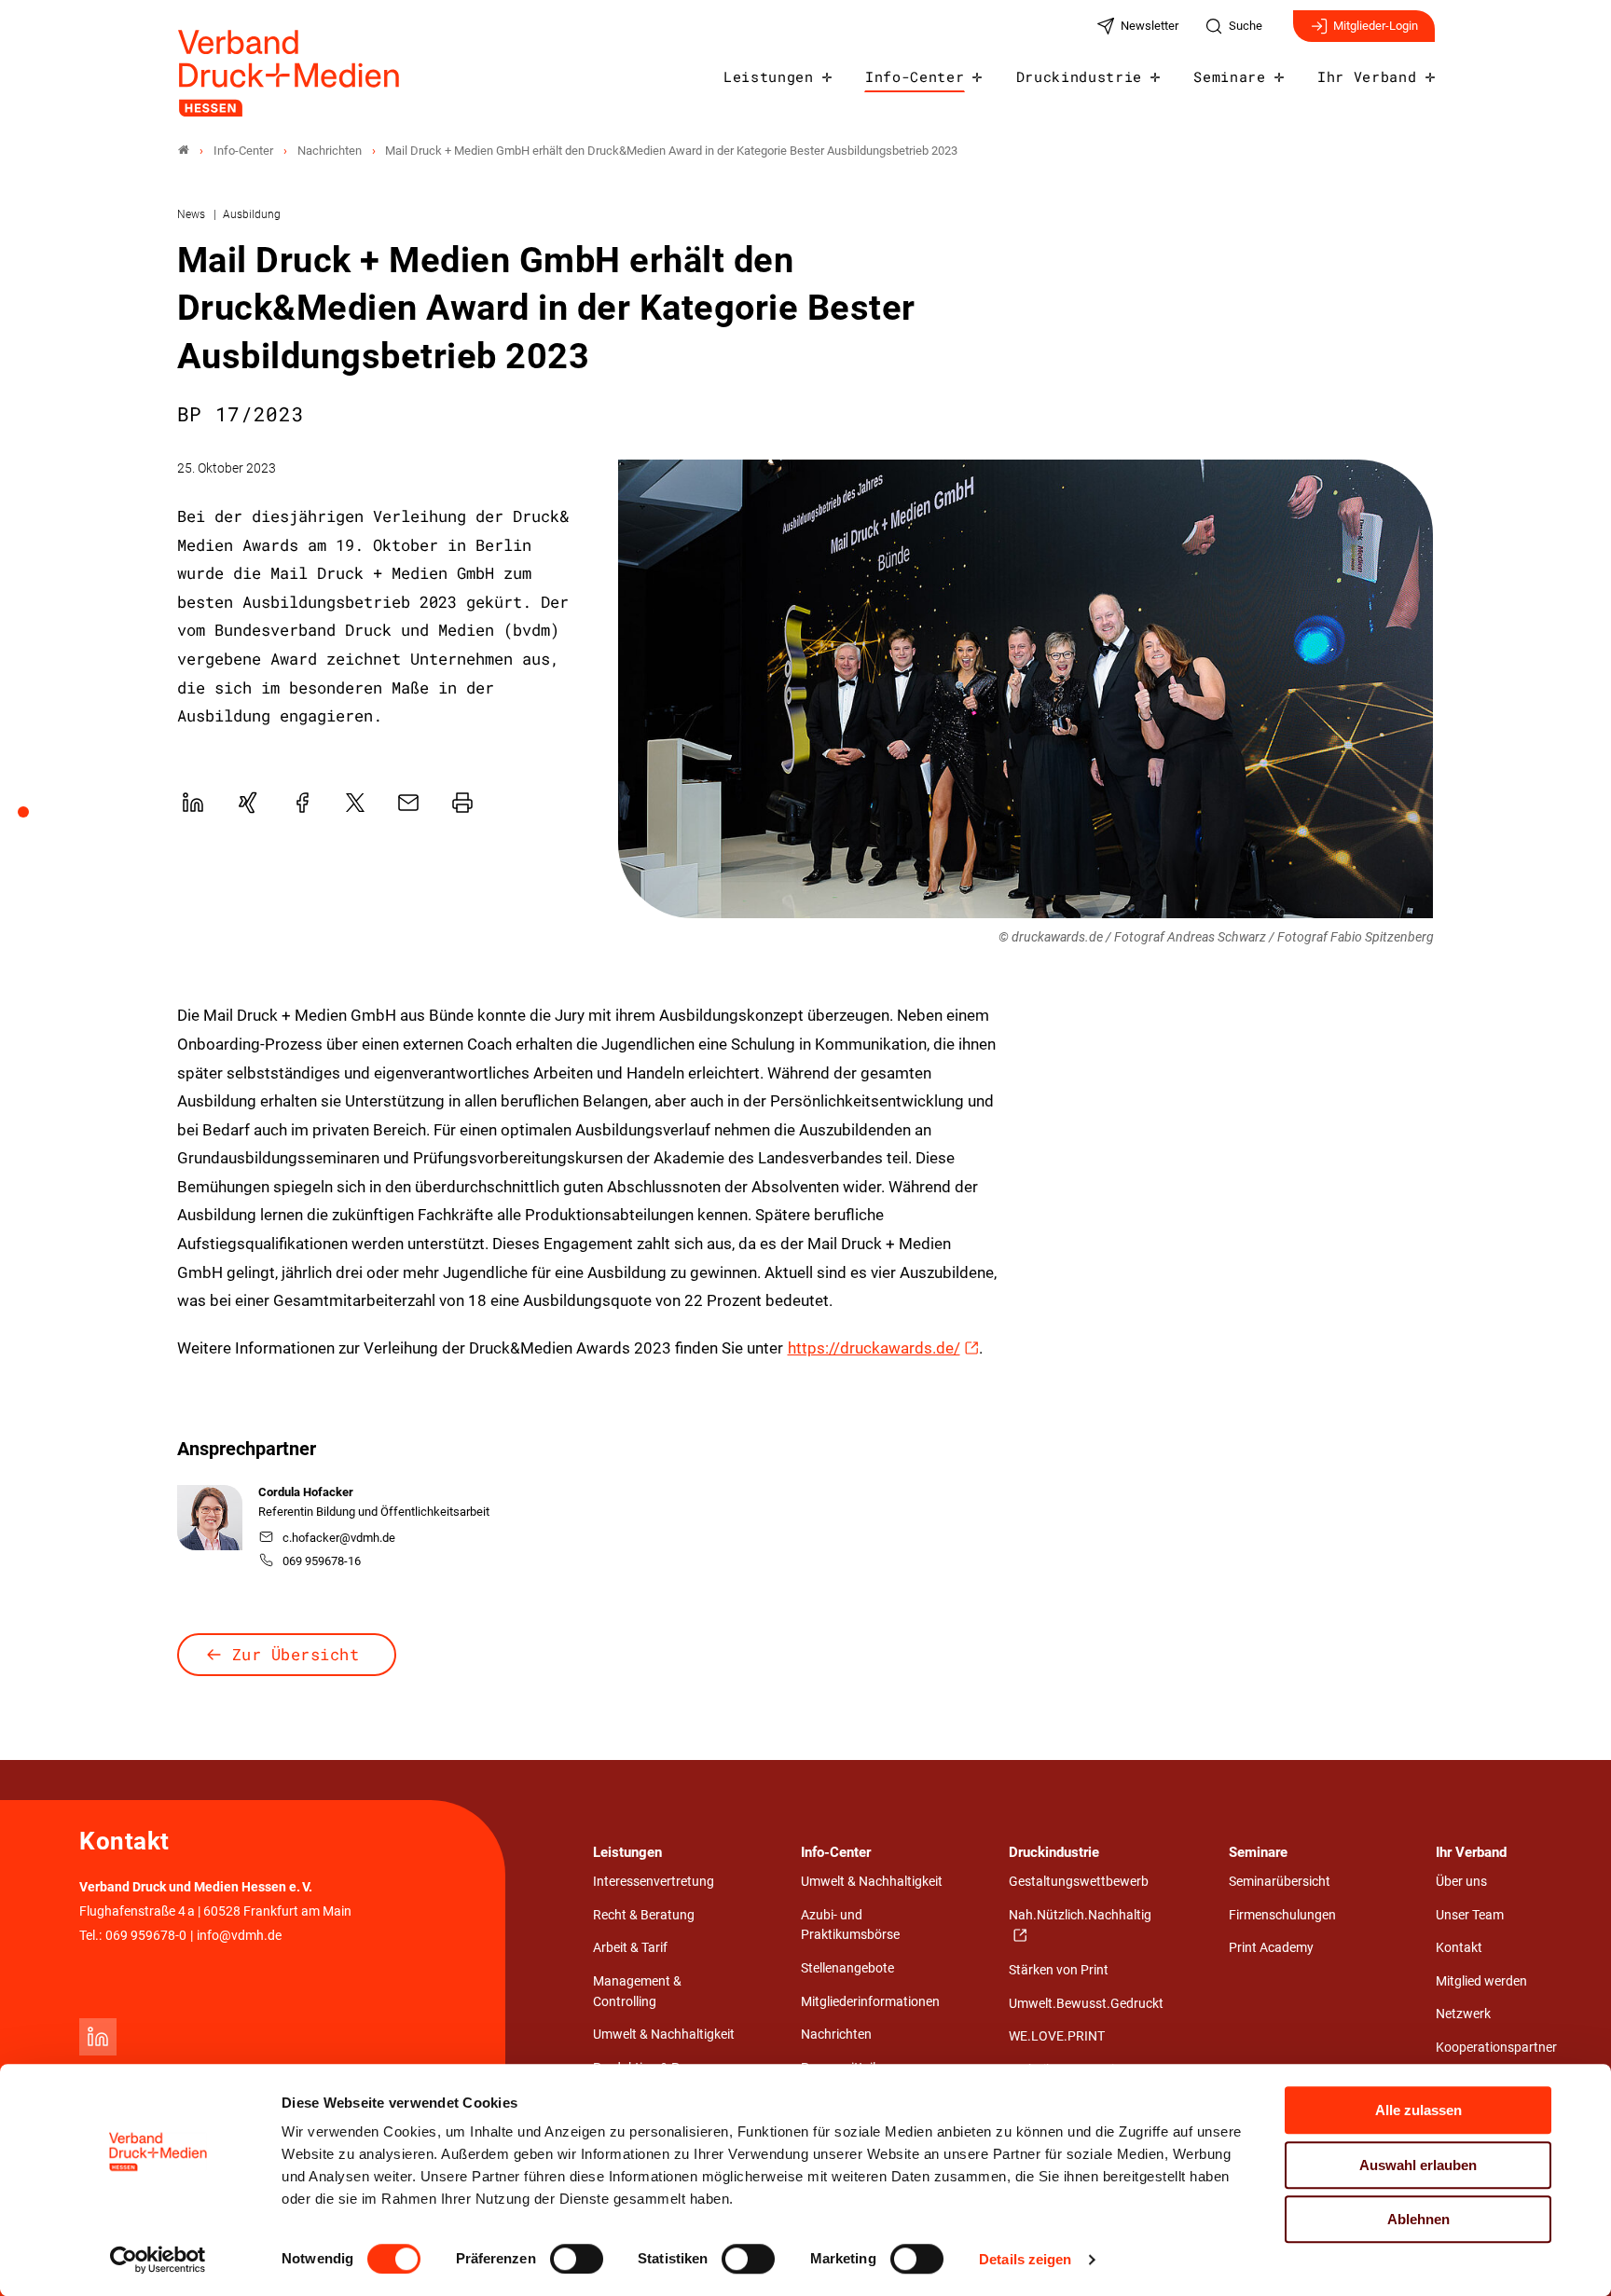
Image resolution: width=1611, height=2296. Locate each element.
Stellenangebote (847, 1968)
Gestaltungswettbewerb (1079, 1882)
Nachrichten (836, 2035)
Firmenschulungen (1282, 1915)
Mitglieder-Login (1376, 26)
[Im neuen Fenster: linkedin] (98, 2037)
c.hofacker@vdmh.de (339, 1538)
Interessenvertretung (654, 1882)
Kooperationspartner (1496, 2048)
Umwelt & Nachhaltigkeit (664, 2035)
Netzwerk (1463, 2014)
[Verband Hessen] (184, 151)
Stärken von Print (1059, 1970)
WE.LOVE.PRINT (1057, 2036)
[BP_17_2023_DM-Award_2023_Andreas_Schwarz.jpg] (1026, 689)
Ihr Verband (1367, 76)
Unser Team (1470, 1915)
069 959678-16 (322, 1561)
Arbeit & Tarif (630, 1948)
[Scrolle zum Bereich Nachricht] (34, 818)
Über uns (1461, 1882)
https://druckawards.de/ (874, 1348)
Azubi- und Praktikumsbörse (850, 1925)
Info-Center (915, 76)
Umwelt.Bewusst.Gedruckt (1086, 2004)
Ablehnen (1418, 2219)
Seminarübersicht (1280, 1882)
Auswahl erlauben (1418, 2165)
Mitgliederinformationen (870, 2002)
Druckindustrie (1080, 76)
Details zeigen (1025, 2259)
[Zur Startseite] (290, 73)
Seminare (1229, 76)
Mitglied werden (1481, 1981)
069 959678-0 (146, 1936)
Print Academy (1271, 1948)
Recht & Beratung (644, 1915)
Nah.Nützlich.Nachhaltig (1080, 1915)
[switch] (577, 2259)
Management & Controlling (637, 1992)
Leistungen (769, 76)
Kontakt (1459, 1948)
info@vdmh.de (239, 1936)
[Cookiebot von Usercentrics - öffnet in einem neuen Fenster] (158, 2260)
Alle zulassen (1418, 2110)
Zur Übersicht (296, 1654)
